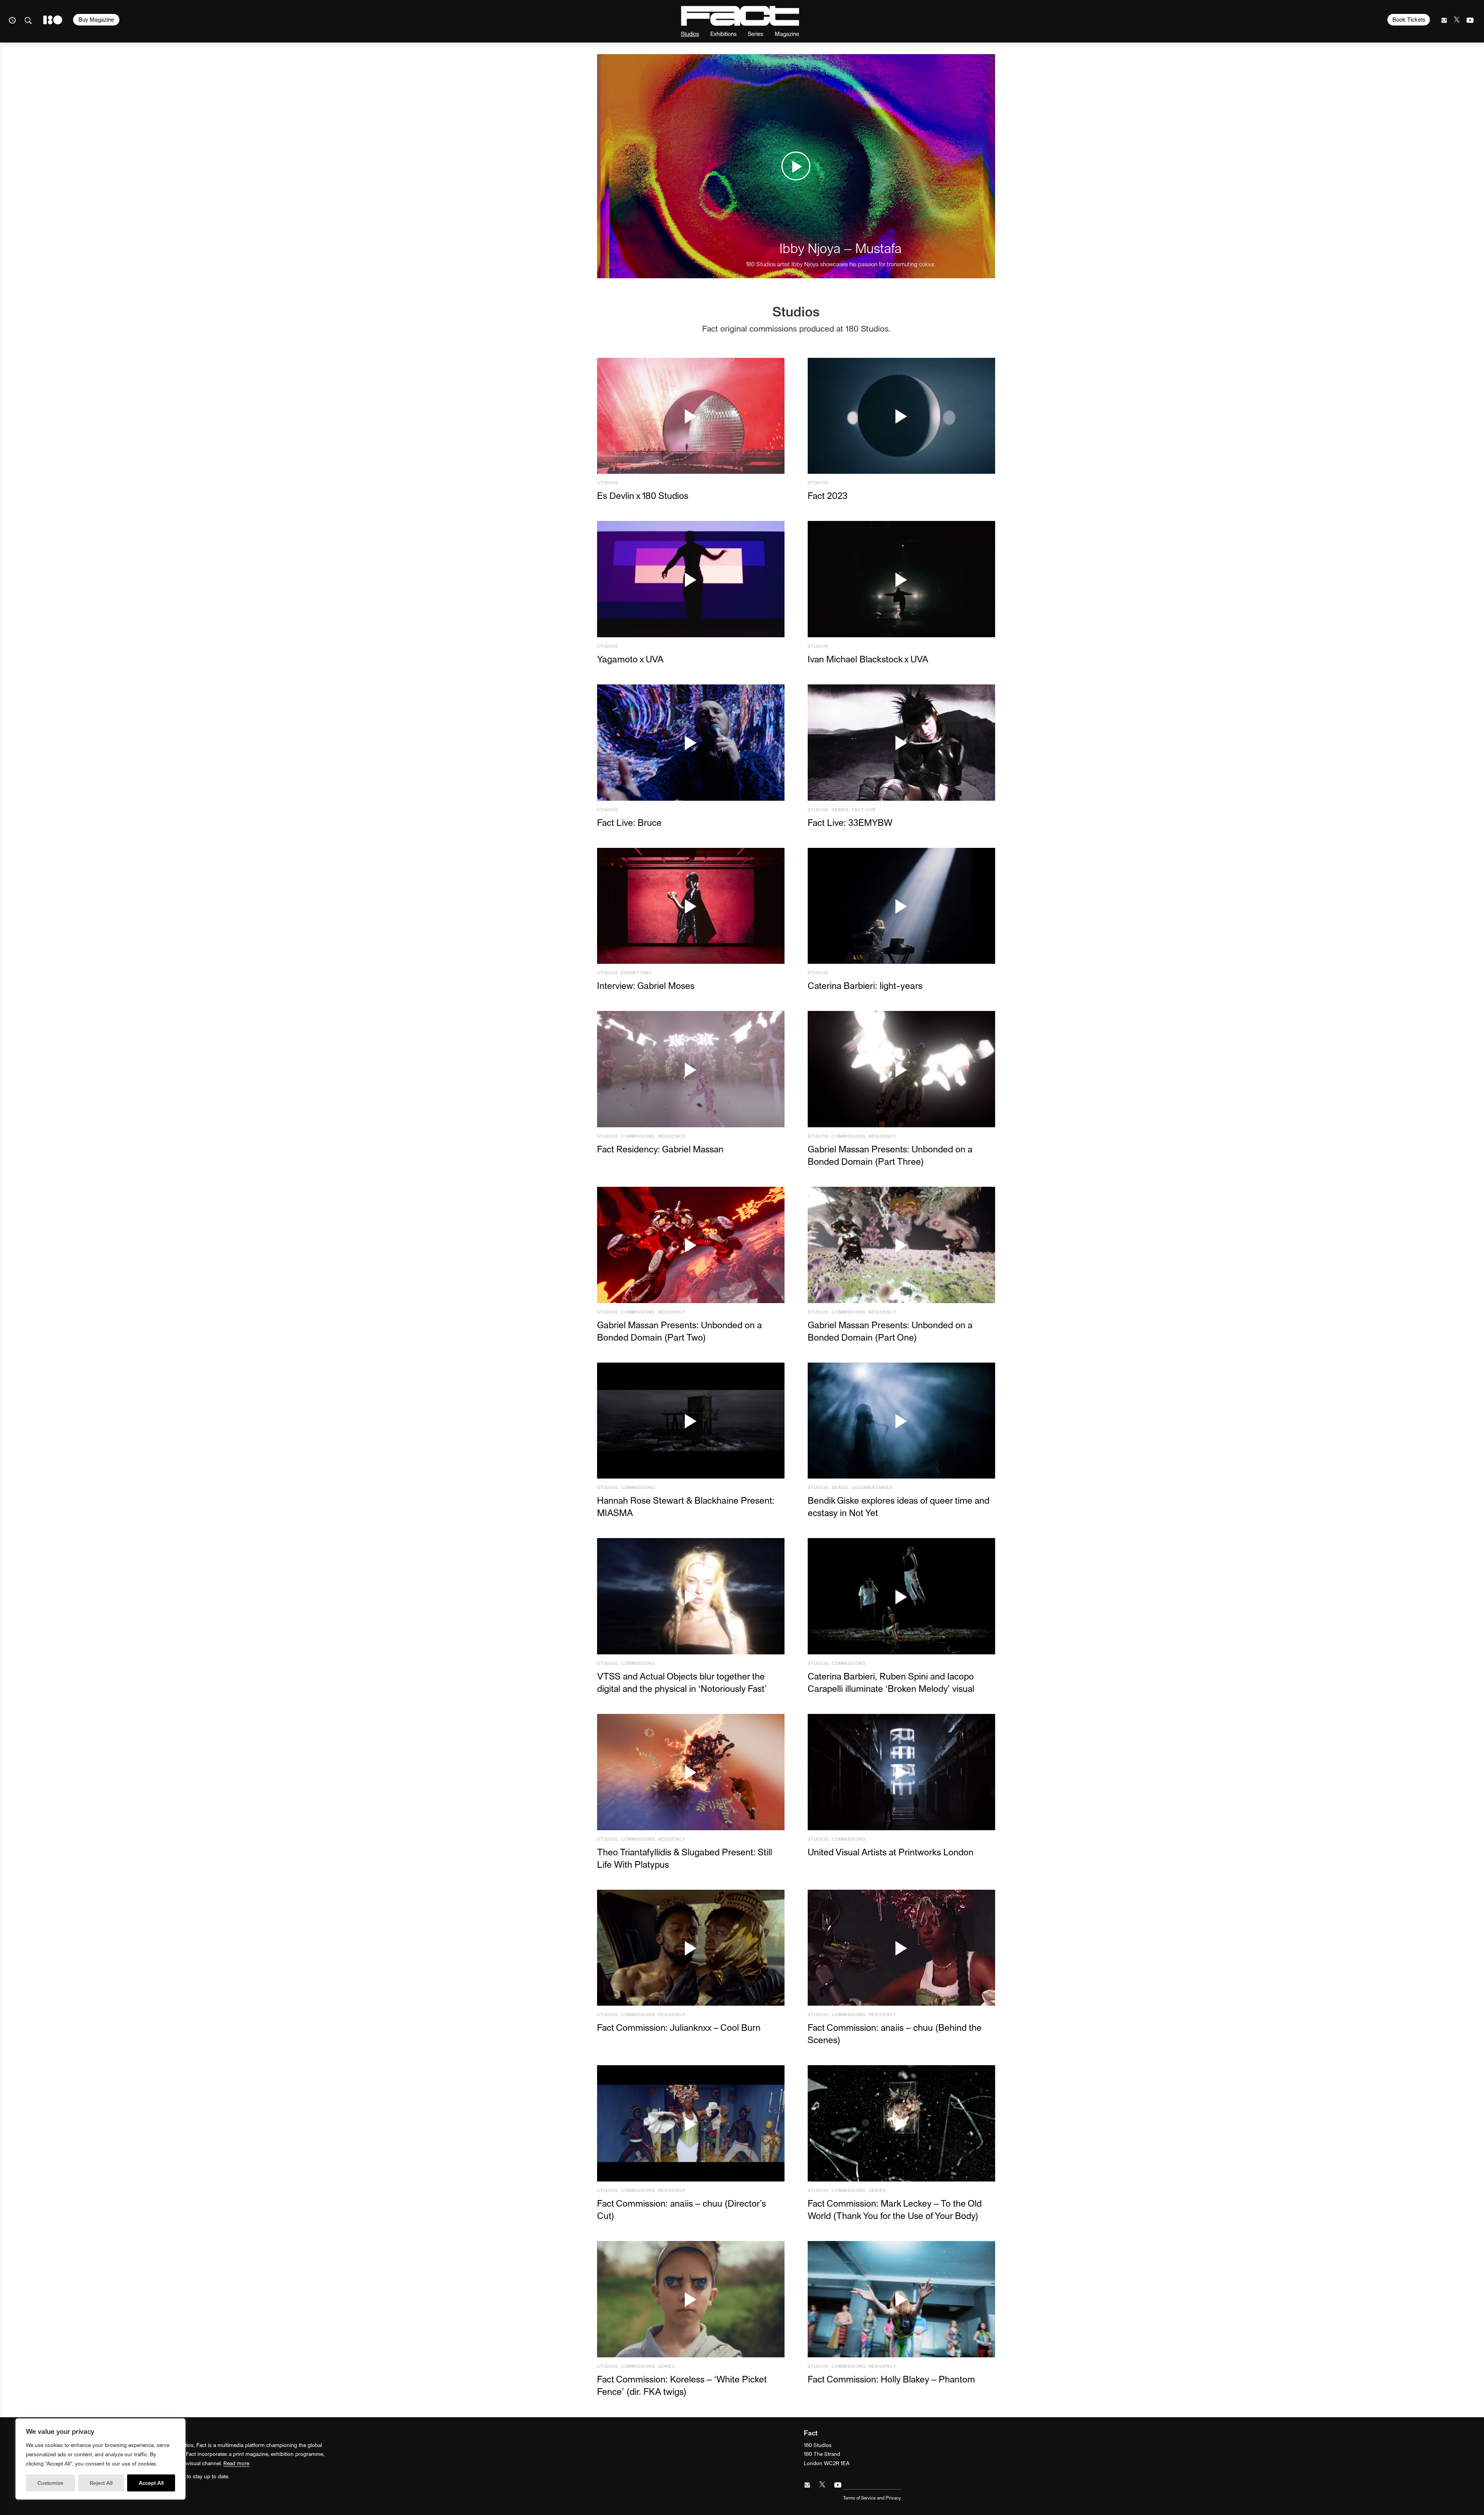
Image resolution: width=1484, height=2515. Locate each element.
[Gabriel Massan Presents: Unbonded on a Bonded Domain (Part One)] (901, 1245)
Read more (236, 2463)
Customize (50, 2483)
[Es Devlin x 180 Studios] (691, 416)
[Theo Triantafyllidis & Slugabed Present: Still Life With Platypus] (691, 1772)
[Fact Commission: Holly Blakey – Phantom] (901, 2299)
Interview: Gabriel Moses (646, 985)
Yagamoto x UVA (630, 659)
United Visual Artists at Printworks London (891, 1852)
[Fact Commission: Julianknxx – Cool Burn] (691, 1948)
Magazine (787, 33)
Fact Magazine (740, 16)
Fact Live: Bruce (629, 822)
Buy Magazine (96, 19)
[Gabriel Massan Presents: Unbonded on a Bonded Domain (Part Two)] (691, 1245)
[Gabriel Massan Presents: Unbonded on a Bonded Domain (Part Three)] (901, 1069)
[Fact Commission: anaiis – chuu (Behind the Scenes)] (901, 1948)
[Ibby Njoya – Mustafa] (796, 166)
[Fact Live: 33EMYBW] (901, 743)
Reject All (101, 2483)
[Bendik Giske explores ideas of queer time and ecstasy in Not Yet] (901, 1421)
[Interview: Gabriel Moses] (691, 906)
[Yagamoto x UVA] (691, 579)
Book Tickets (1409, 19)
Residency (672, 1136)
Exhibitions (723, 33)
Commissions (638, 1136)
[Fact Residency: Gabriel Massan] (691, 1069)
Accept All (151, 2483)
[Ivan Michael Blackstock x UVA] (901, 579)
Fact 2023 (828, 495)
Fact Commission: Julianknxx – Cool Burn (679, 2027)
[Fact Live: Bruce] (691, 743)
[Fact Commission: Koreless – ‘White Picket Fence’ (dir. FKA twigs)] (691, 2299)
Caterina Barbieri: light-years (865, 985)
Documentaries (872, 1487)
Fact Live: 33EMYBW (850, 822)
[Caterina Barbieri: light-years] (901, 906)
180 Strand (53, 20)
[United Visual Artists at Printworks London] (901, 1772)
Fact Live (864, 809)
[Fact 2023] (901, 416)
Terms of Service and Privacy (872, 2498)
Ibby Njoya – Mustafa (841, 248)
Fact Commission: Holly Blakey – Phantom (891, 2379)
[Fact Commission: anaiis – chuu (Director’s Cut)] (691, 2123)
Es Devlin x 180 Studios (643, 495)
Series (756, 33)
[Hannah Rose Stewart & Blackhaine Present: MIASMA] (691, 1421)
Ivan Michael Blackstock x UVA (868, 659)
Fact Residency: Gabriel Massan (660, 1149)
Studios (690, 33)
